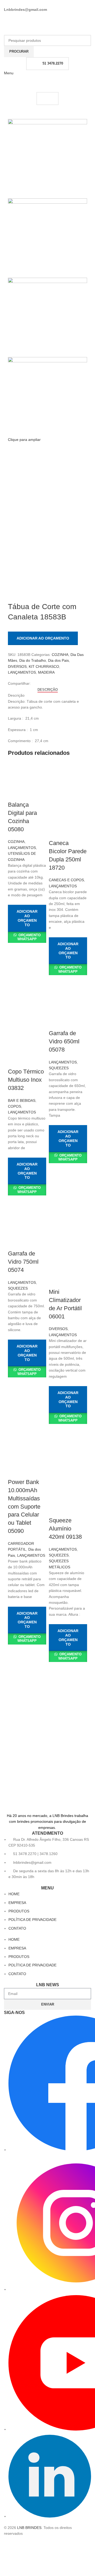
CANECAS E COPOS (66, 880)
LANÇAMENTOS (22, 672)
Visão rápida (15, 949)
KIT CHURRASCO (44, 666)
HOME (14, 1894)
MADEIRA (46, 672)
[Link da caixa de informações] (47, 1697)
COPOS (15, 1106)
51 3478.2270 (53, 63)
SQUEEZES (59, 1068)
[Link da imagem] (47, 1799)
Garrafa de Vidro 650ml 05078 (64, 1041)
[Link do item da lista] (47, 1858)
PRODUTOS (19, 1911)
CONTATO (17, 1928)
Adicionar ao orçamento (43, 638)
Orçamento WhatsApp (29, 937)
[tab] (48, 690)
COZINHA (60, 655)
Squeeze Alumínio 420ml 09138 (65, 1529)
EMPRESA (17, 1903)
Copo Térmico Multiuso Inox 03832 (26, 1080)
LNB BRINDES (29, 2528)
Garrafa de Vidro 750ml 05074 (23, 1262)
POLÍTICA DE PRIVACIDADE (32, 1920)
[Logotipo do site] (36, 23)
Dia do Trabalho (33, 660)
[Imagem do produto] (68, 820)
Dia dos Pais (58, 660)
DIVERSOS (17, 666)
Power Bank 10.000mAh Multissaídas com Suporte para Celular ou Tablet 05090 (24, 1506)
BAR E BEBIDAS (22, 1100)
